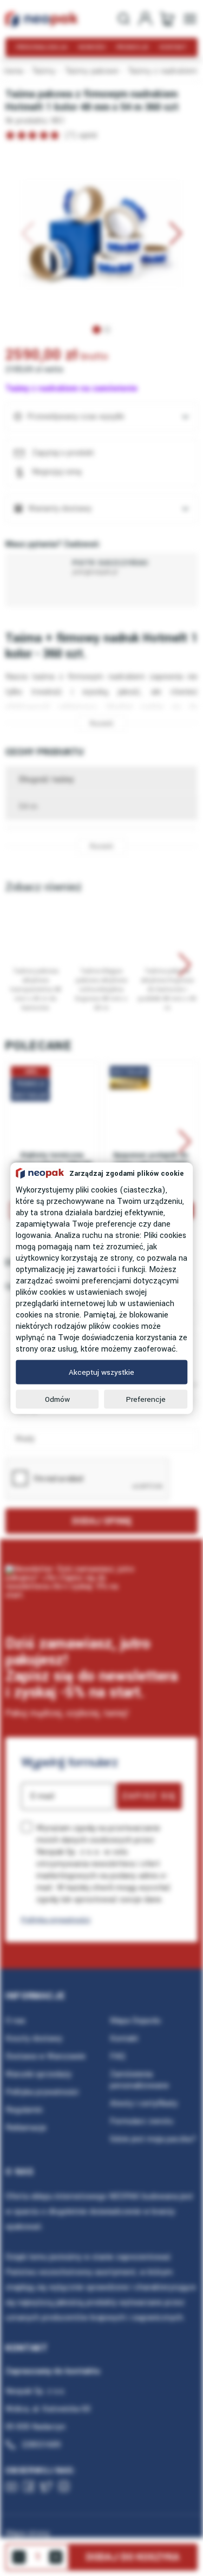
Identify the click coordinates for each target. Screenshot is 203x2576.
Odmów (57, 1399)
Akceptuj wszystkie (101, 1372)
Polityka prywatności (56, 1920)
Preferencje (146, 1399)
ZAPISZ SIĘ (149, 1796)
